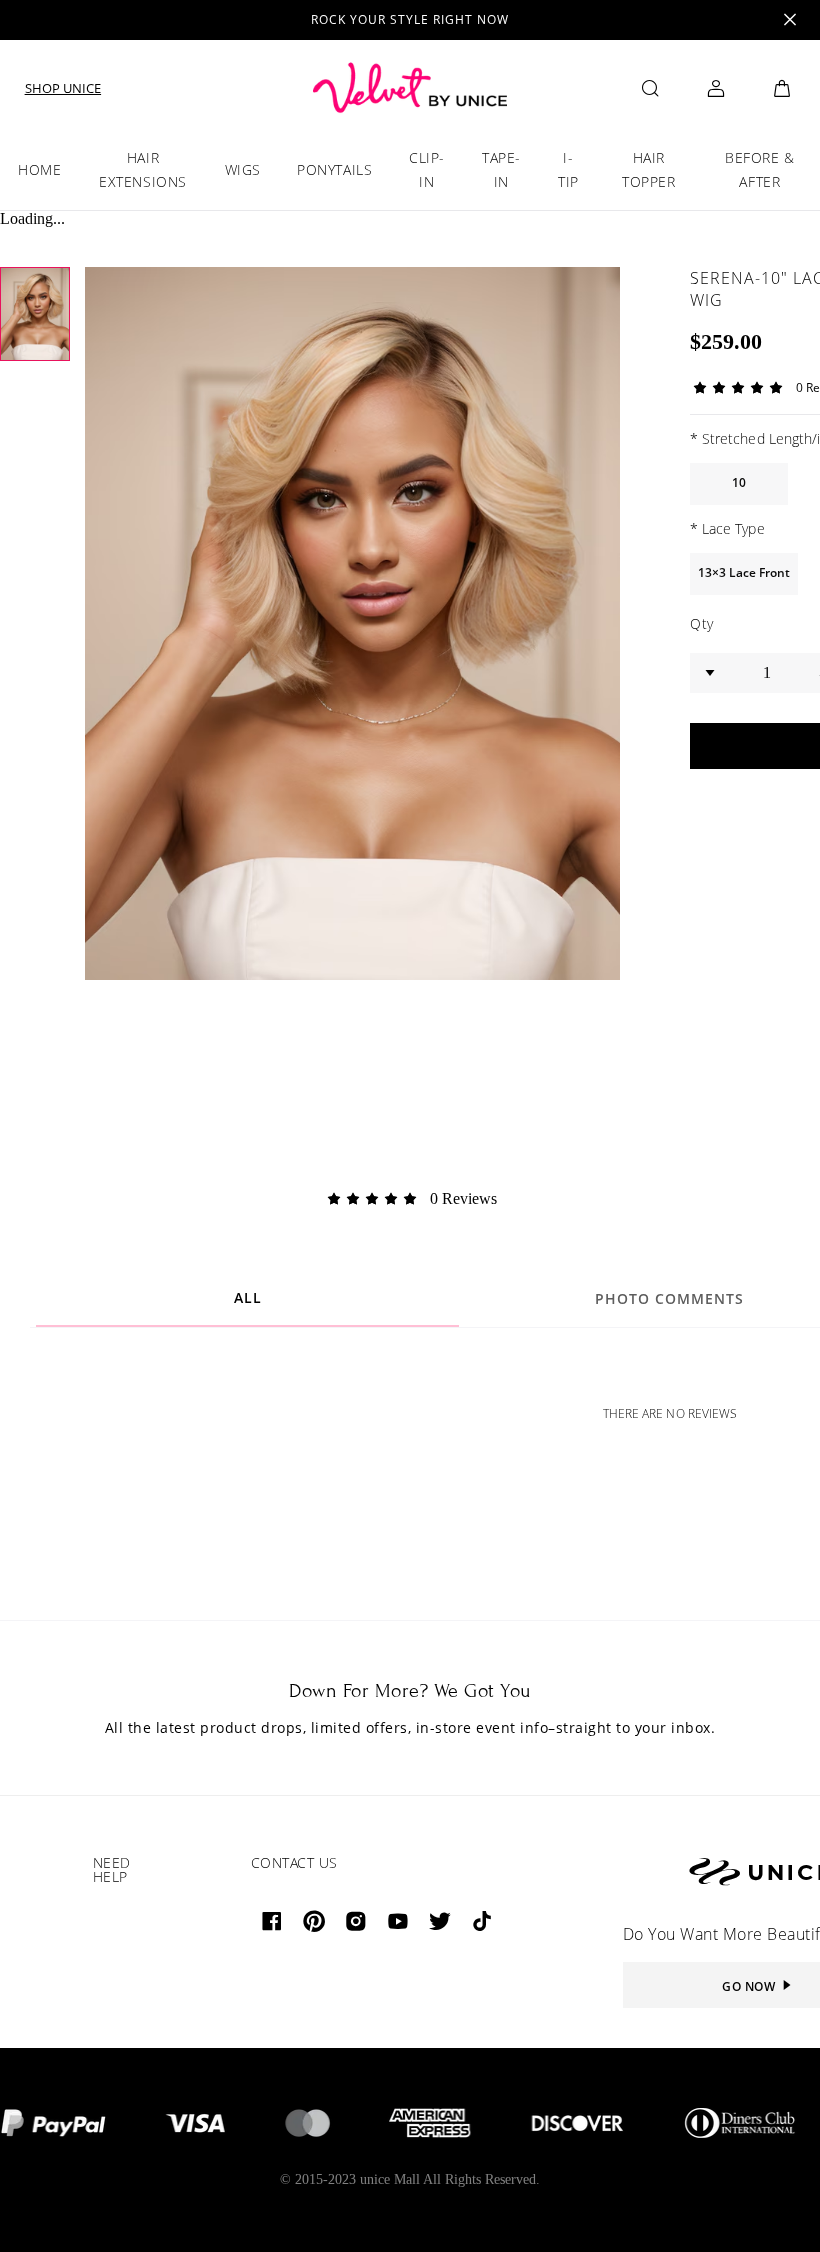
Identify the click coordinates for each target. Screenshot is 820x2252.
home (39, 169)
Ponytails (334, 169)
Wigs (243, 169)
